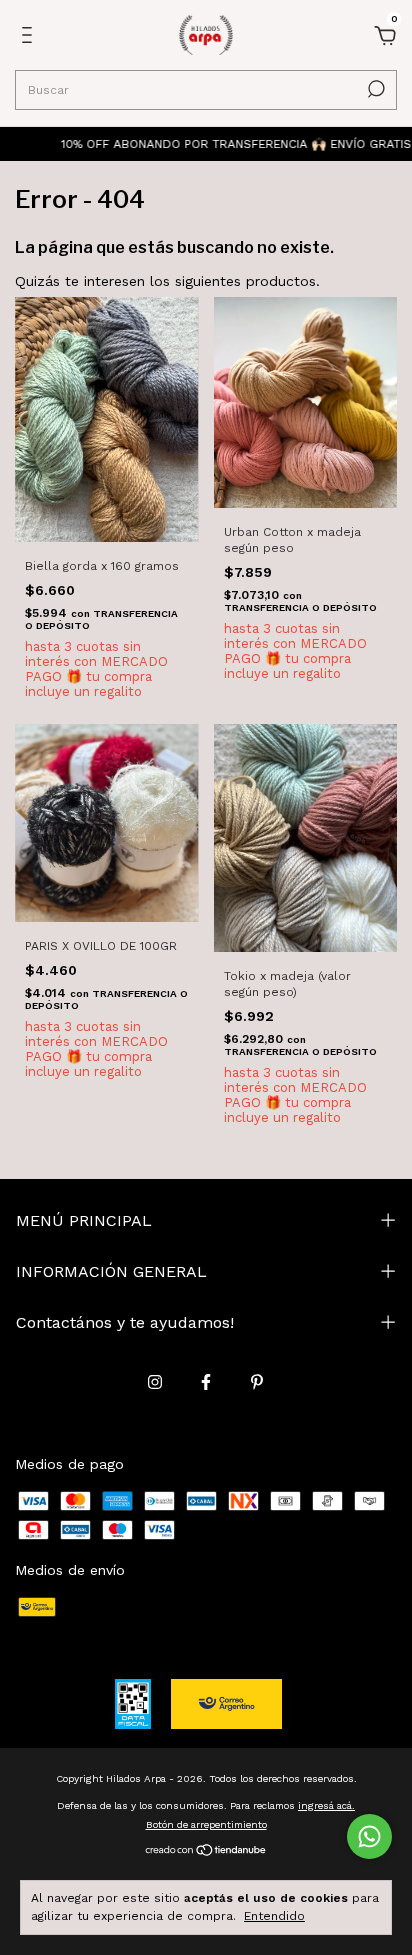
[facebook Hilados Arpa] (206, 1382)
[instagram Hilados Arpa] (155, 1382)
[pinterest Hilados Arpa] (257, 1382)
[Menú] (30, 38)
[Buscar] (374, 89)
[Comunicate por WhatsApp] (369, 1836)
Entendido (274, 1916)
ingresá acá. (326, 1805)
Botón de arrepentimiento (206, 1824)
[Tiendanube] (206, 1851)
